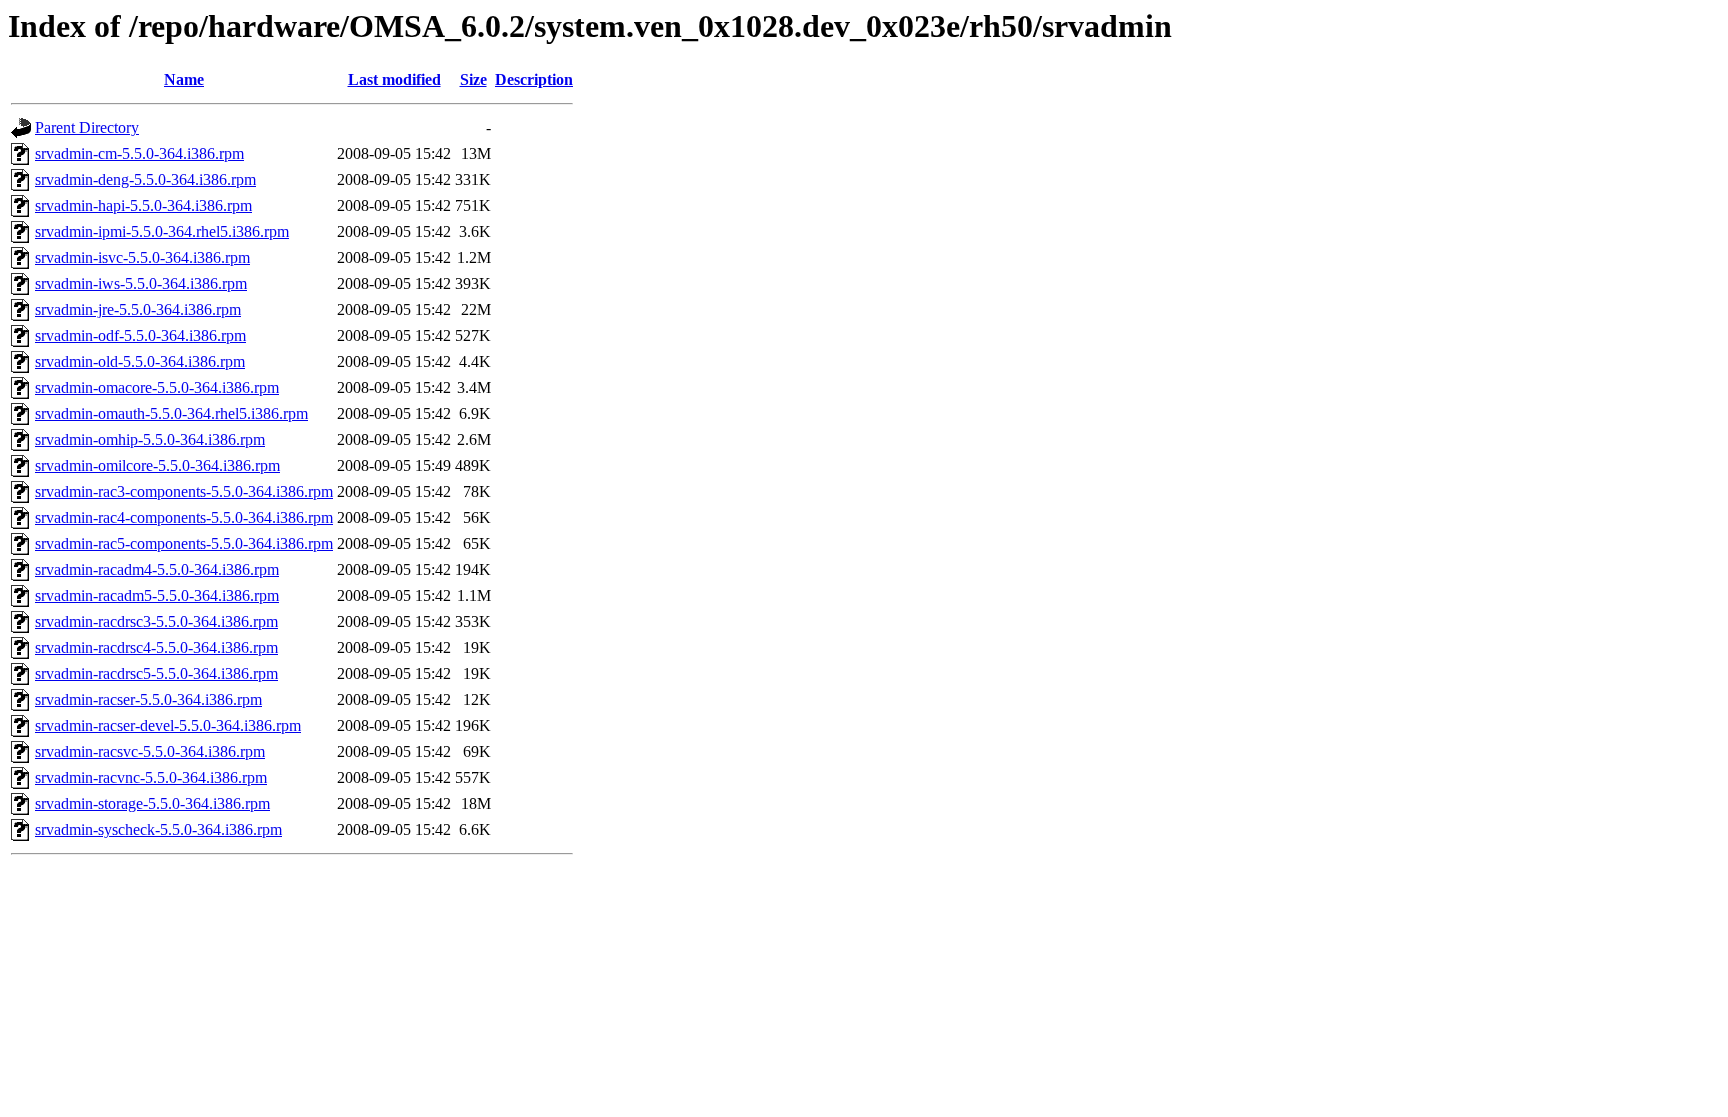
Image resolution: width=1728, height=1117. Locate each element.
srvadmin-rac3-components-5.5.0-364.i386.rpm (184, 491)
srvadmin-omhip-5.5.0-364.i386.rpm (150, 439)
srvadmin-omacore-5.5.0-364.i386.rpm (157, 387)
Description (534, 79)
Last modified (394, 79)
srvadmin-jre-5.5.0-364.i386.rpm (138, 309)
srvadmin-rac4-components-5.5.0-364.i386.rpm (184, 517)
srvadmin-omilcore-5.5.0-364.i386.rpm (157, 465)
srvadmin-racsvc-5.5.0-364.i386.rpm (150, 751)
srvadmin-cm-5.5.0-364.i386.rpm (139, 153)
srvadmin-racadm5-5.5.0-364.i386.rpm (157, 595)
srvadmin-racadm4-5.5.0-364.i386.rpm (157, 569)
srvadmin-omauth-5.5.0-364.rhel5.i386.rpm (171, 413)
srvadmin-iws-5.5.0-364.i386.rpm (141, 283)
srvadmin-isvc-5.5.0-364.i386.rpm (142, 257)
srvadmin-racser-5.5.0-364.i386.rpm (148, 699)
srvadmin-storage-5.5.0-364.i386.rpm (152, 803)
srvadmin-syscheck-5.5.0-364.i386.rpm (158, 829)
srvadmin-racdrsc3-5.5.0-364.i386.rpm (156, 621)
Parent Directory (87, 127)
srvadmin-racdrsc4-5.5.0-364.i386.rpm (156, 647)
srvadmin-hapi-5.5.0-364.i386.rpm (143, 205)
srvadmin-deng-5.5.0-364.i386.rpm (145, 179)
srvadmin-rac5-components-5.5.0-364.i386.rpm (184, 543)
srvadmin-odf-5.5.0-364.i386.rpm (140, 335)
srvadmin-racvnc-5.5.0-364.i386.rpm (151, 777)
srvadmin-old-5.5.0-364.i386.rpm (140, 361)
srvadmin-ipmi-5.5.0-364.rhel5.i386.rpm (162, 231)
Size (473, 79)
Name (184, 79)
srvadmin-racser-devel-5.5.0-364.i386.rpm (168, 725)
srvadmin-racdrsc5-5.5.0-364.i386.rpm (156, 673)
